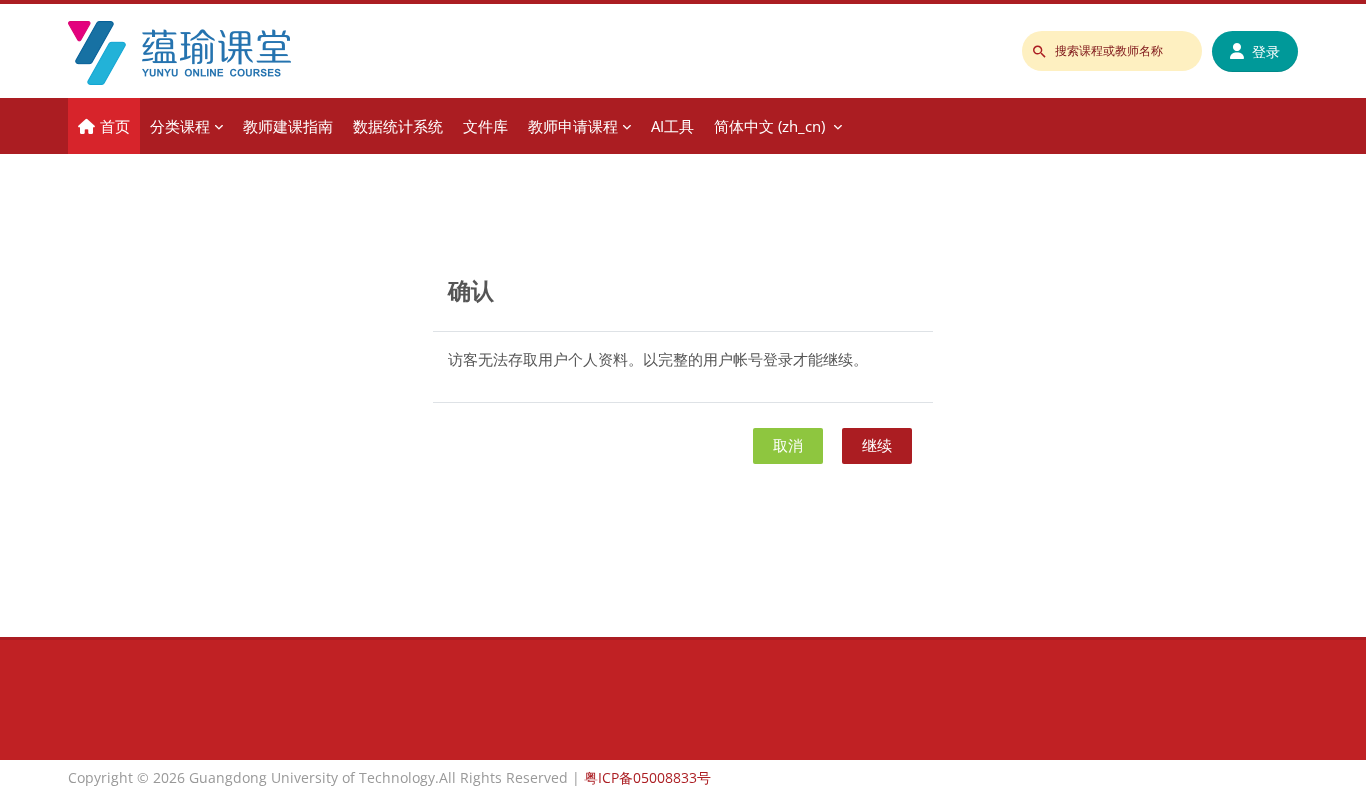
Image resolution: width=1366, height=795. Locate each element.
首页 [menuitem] (115, 126)
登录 (1266, 51)
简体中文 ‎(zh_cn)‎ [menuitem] (769, 126)
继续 (877, 445)
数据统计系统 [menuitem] (398, 126)
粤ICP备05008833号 (647, 777)
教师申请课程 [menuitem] (573, 126)
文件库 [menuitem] (485, 126)
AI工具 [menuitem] (672, 126)
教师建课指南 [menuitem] (288, 126)
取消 (788, 445)
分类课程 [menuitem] (180, 126)
